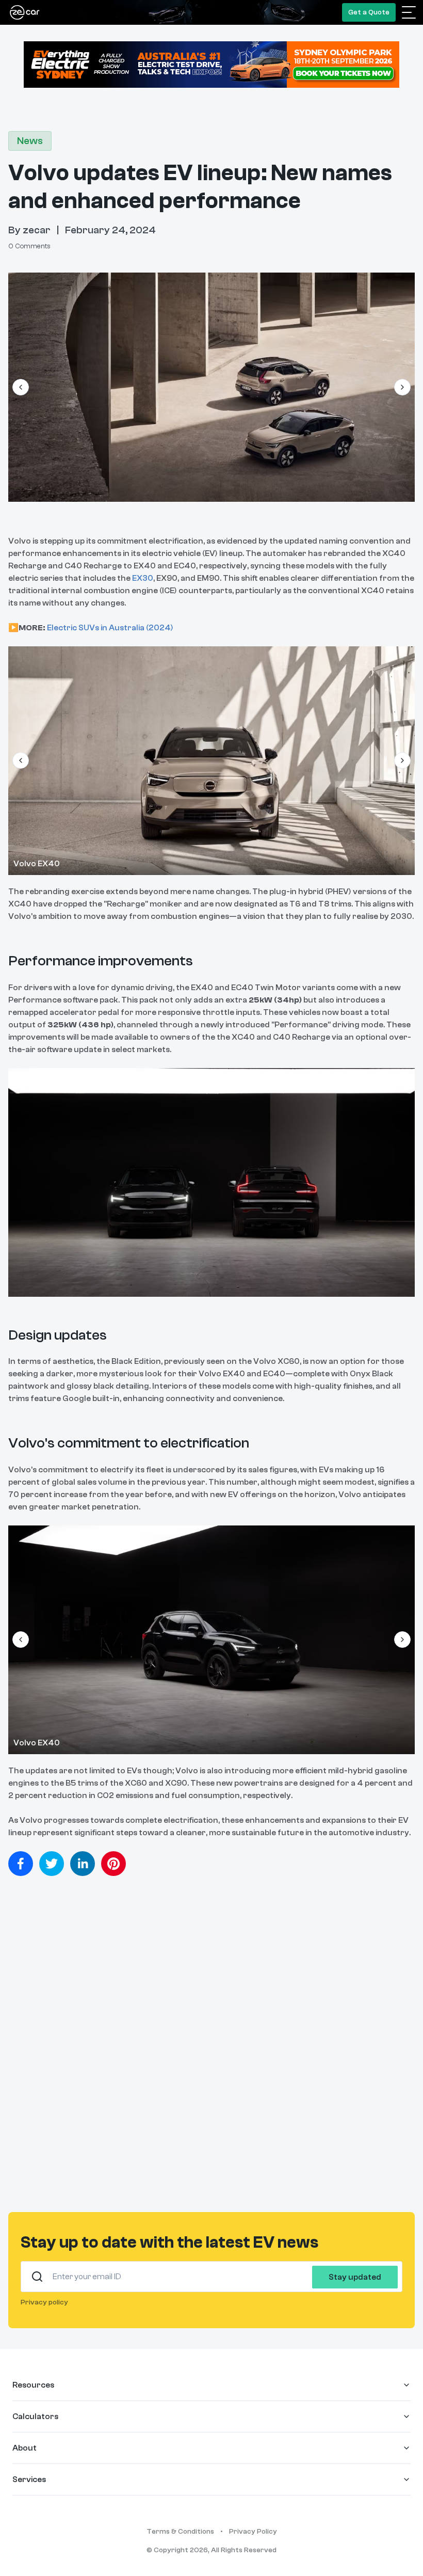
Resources (33, 2385)
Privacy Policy (253, 2532)
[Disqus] (211, 2050)
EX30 (143, 578)
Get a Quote (369, 12)
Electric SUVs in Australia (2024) (110, 628)
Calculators (35, 2416)
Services (29, 2479)
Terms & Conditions (180, 2532)
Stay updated (355, 2277)
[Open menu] (409, 12)
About (25, 2448)
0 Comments (29, 246)
